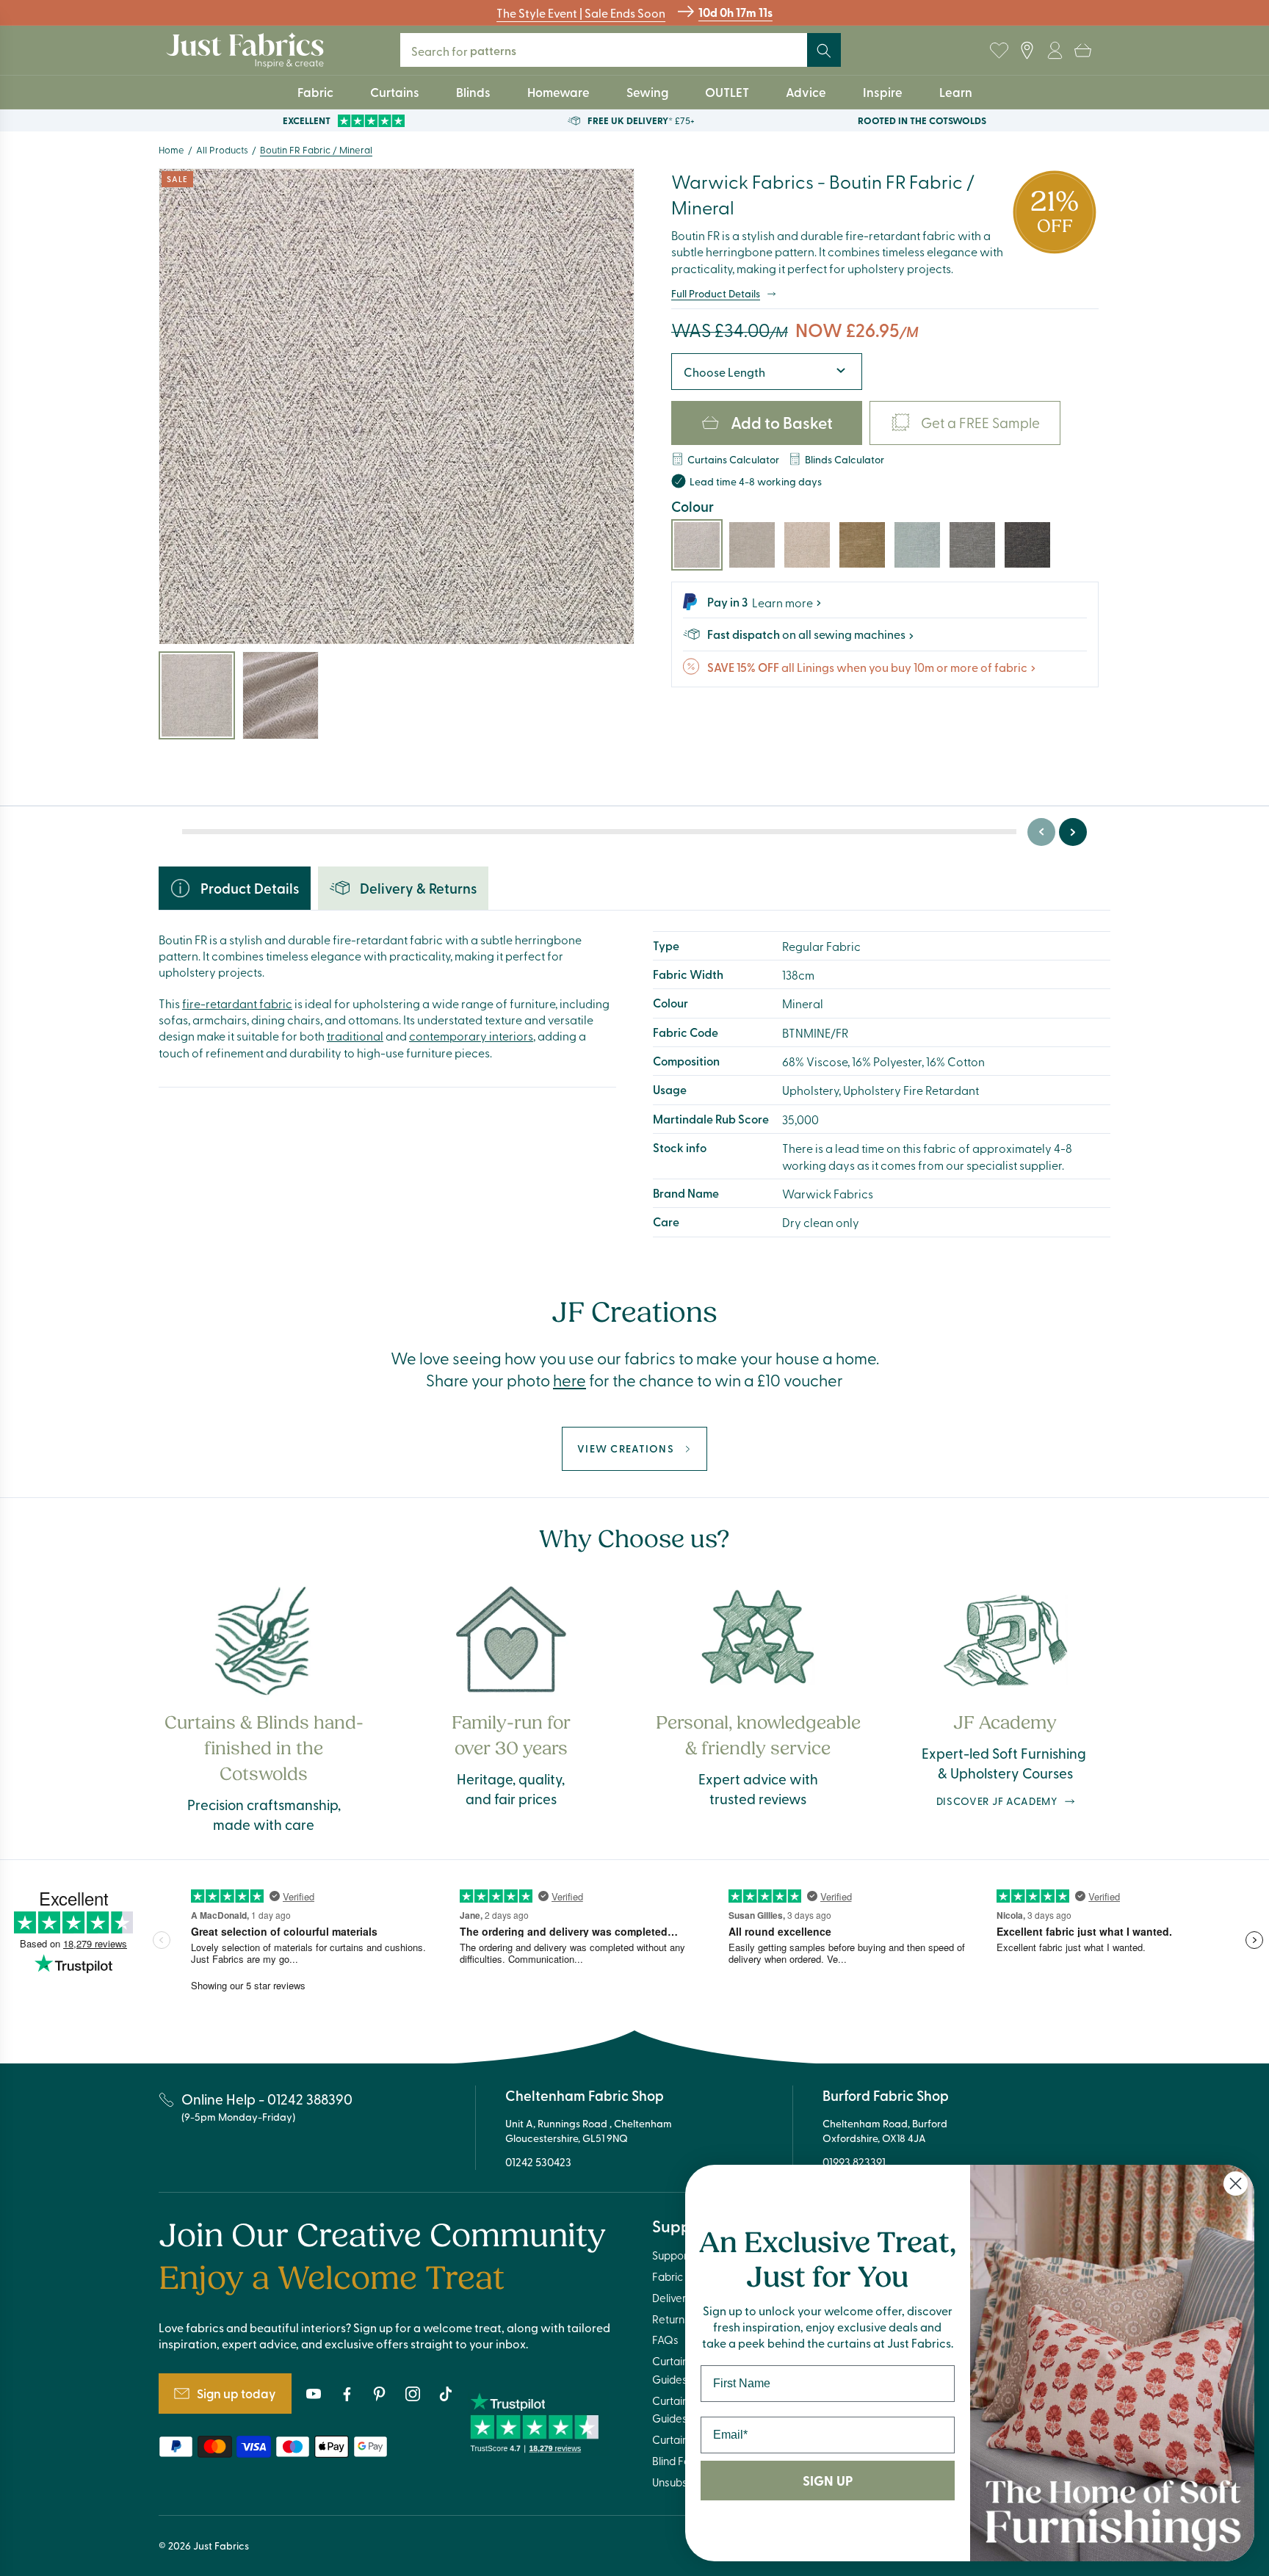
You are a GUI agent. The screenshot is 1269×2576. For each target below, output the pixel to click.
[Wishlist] (999, 51)
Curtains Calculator (733, 459)
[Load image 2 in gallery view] (281, 695)
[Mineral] (697, 545)
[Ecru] (807, 545)
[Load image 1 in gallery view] (197, 695)
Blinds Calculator (845, 459)
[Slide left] (1041, 832)
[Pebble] (752, 545)
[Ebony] (1027, 545)
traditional (355, 1035)
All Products (222, 149)
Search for (470, 50)
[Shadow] (972, 545)
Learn (956, 92)
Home (171, 149)
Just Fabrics (221, 2546)
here (570, 1380)
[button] (1082, 51)
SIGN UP (828, 2481)
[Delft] (917, 545)
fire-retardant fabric (237, 1003)
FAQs (665, 2340)
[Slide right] (1073, 832)
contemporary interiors (471, 1035)
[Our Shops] (1027, 51)
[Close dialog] (1236, 2184)
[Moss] (862, 545)
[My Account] (1055, 51)
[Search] (824, 51)
